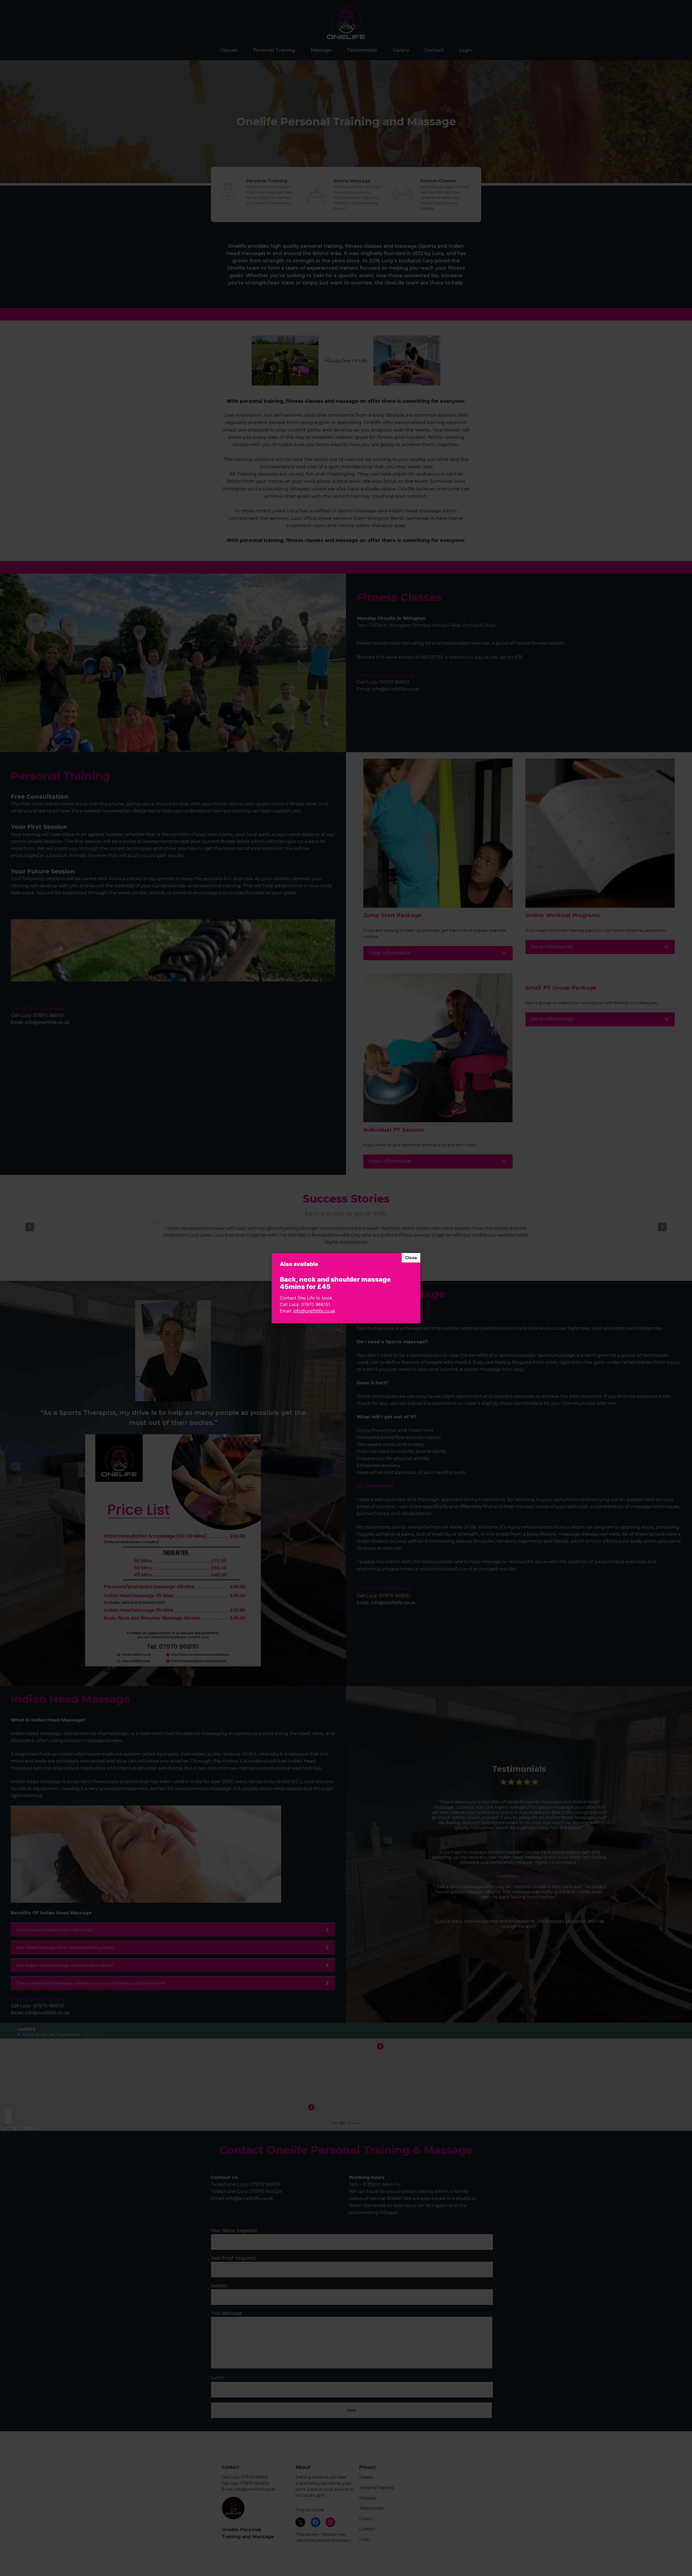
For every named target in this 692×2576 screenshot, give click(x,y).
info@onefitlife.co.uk (314, 1311)
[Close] (411, 1258)
